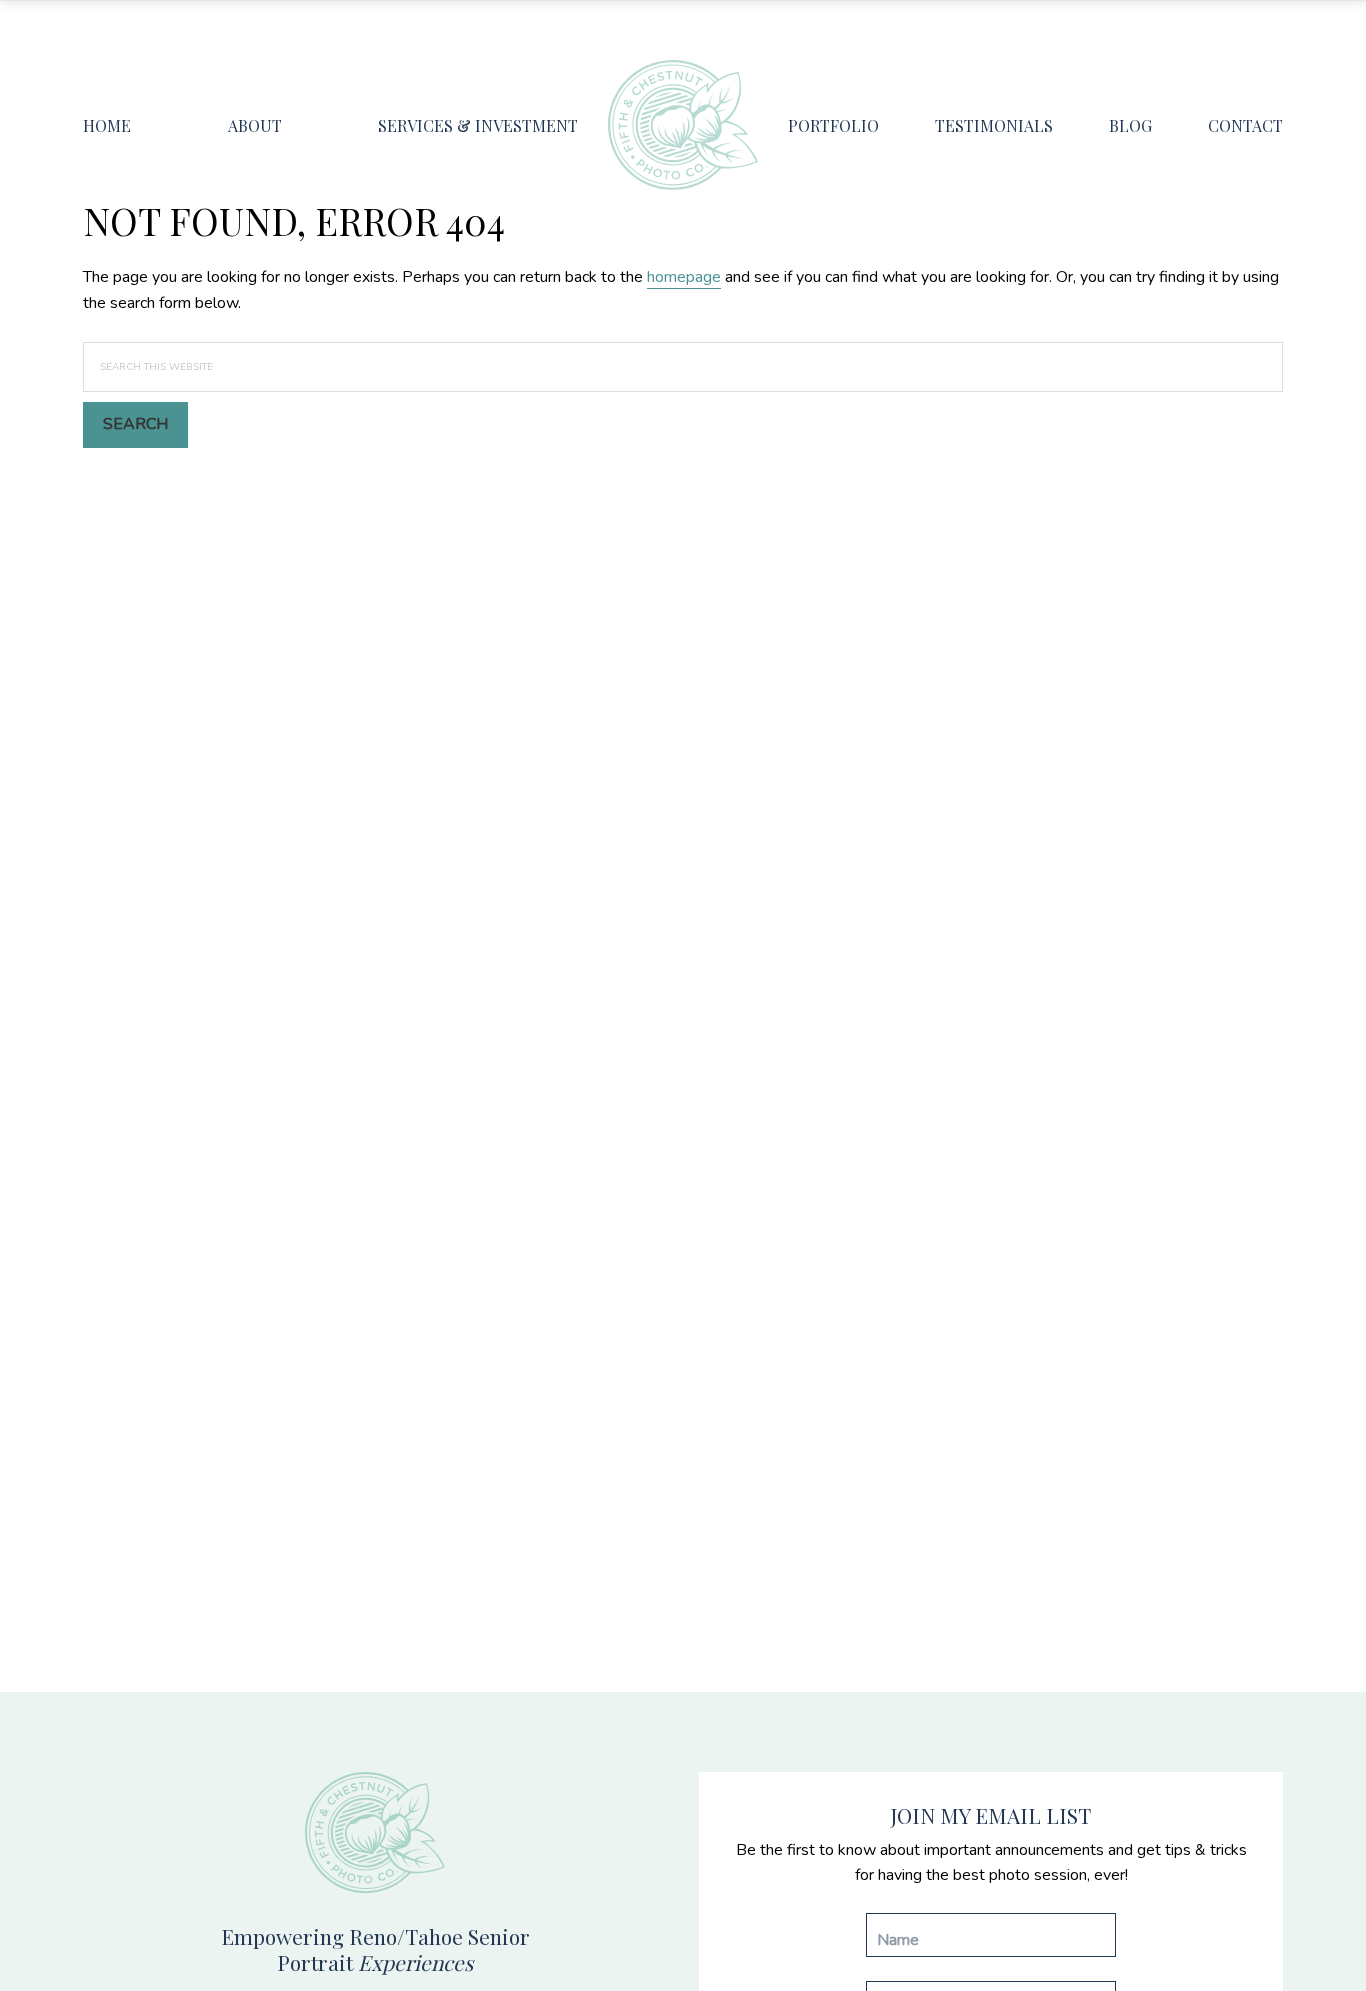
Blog (1130, 125)
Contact (1245, 125)
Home (107, 125)
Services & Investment (478, 125)
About (255, 125)
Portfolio (833, 125)
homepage (684, 277)
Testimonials (994, 125)
